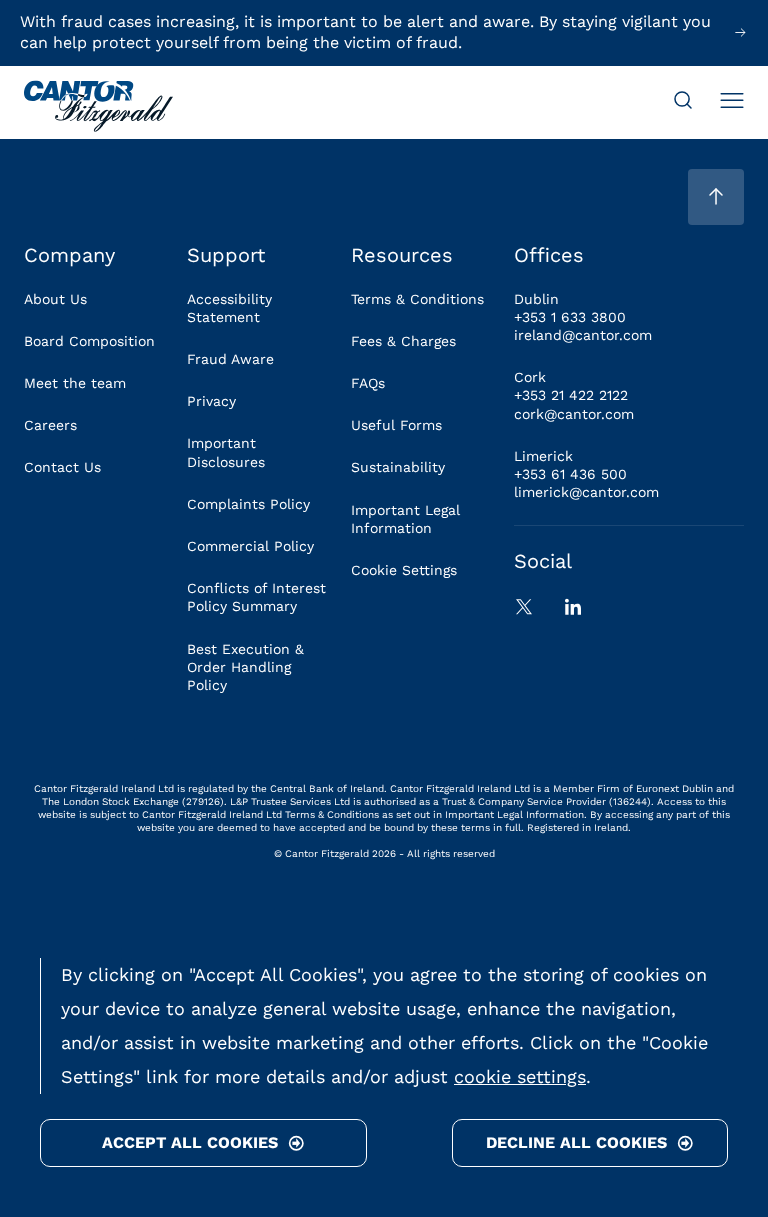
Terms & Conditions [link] (417, 299)
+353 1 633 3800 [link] (570, 317)
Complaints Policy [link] (248, 504)
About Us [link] (55, 299)
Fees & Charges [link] (403, 341)
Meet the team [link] (75, 383)
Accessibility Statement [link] (229, 308)
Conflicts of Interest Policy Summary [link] (256, 597)
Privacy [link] (211, 401)
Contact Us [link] (62, 467)
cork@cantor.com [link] (574, 414)
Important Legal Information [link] (405, 519)
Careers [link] (50, 425)
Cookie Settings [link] (404, 570)
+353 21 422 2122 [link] (571, 395)
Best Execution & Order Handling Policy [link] (245, 667)
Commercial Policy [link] (250, 546)
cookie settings (520, 1076)
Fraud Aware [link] (230, 359)
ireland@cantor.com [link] (583, 335)
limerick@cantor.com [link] (586, 492)
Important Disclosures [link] (226, 452)
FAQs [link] (368, 383)
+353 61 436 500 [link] (570, 474)
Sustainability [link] (398, 467)
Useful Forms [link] (396, 425)
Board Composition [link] (89, 341)
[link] (98, 108)
